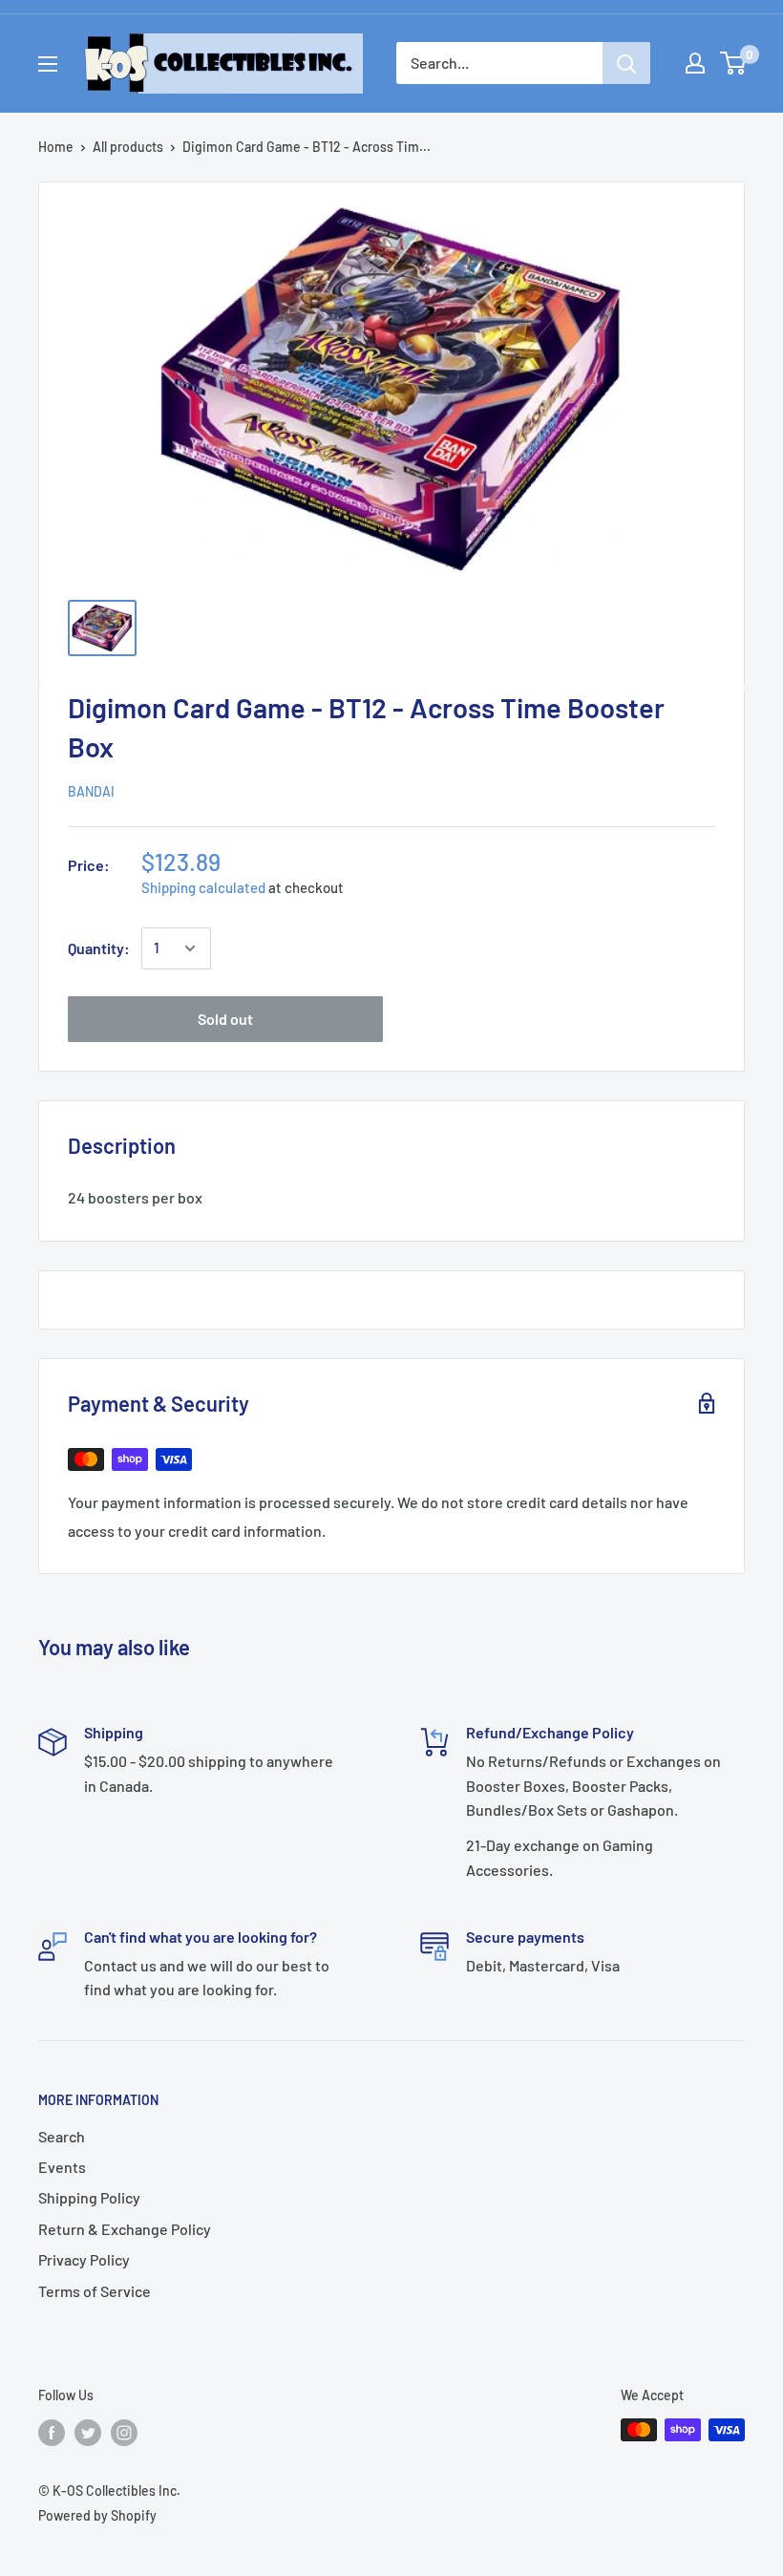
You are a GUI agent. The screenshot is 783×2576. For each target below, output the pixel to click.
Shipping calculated (203, 887)
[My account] (695, 63)
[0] (734, 63)
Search (62, 2136)
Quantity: (99, 948)
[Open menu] (48, 64)
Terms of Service (95, 2291)
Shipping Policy (89, 2197)
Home (56, 147)
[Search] (626, 63)
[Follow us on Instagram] (124, 2432)
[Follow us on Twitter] (88, 2432)
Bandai (91, 791)
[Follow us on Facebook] (52, 2432)
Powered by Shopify (97, 2515)
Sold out (225, 1019)
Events (62, 2167)
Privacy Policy (84, 2259)
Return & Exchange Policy (125, 2229)
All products (128, 147)
